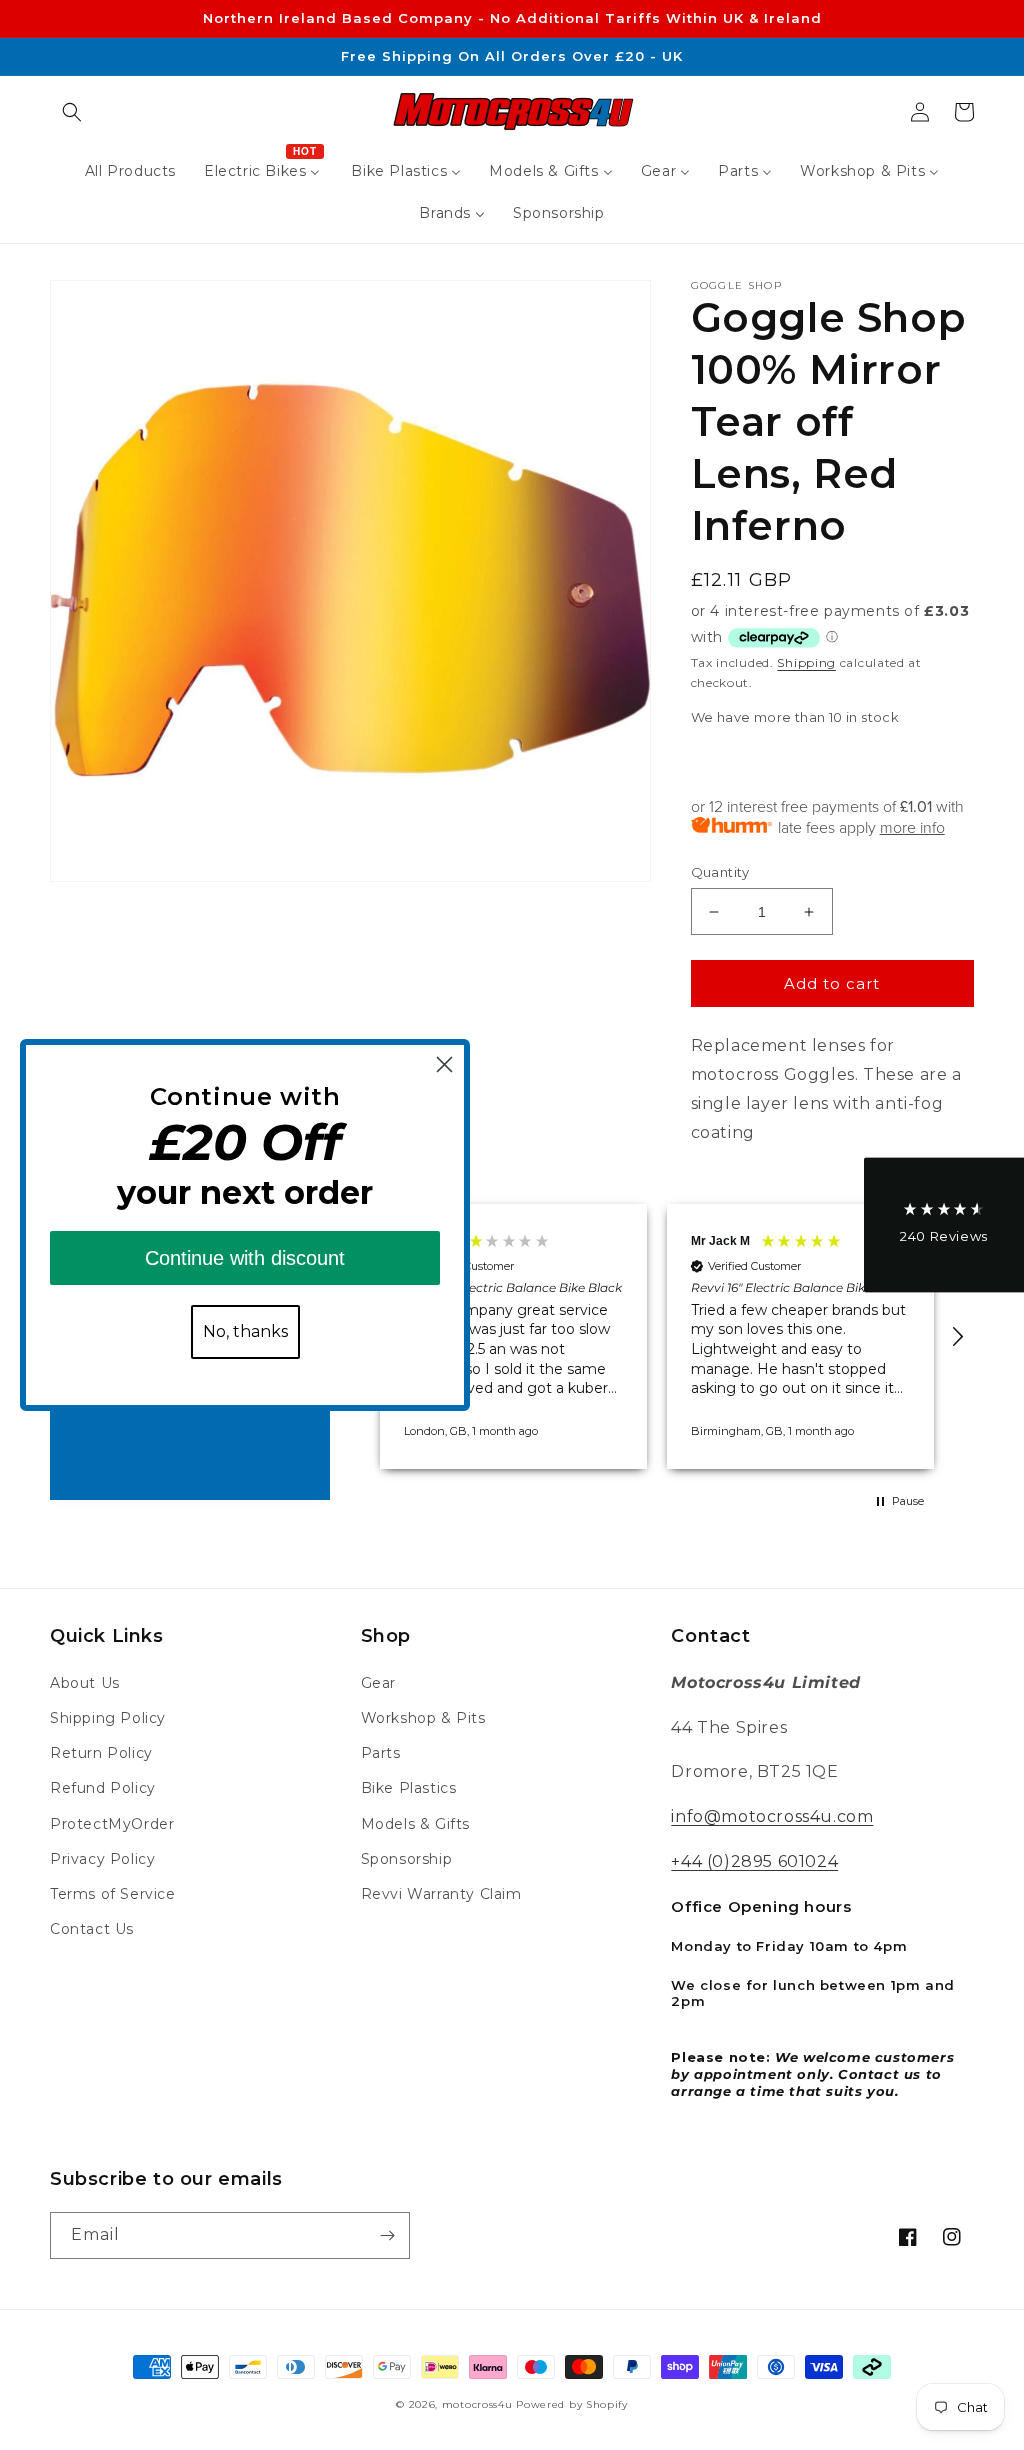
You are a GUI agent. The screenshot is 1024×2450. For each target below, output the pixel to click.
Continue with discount (245, 1258)
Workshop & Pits (423, 1718)
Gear (378, 1683)
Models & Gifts (415, 1824)
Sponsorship (407, 1859)
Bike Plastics (409, 1788)
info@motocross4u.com (772, 1816)
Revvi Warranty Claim (441, 1894)
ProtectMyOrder (112, 1824)
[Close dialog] (444, 1064)
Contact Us (92, 1929)
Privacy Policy (102, 1859)
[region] (657, 1336)
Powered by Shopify (572, 2404)
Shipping (806, 662)
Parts (381, 1753)
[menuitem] (130, 171)
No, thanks (245, 1331)
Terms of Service (113, 1894)
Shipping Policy (108, 1718)
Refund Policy (103, 1788)
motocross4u (477, 2404)
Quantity (720, 872)
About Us (85, 1683)
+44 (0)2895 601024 (754, 1861)
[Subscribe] (387, 2235)
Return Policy (101, 1753)
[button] (72, 112)
